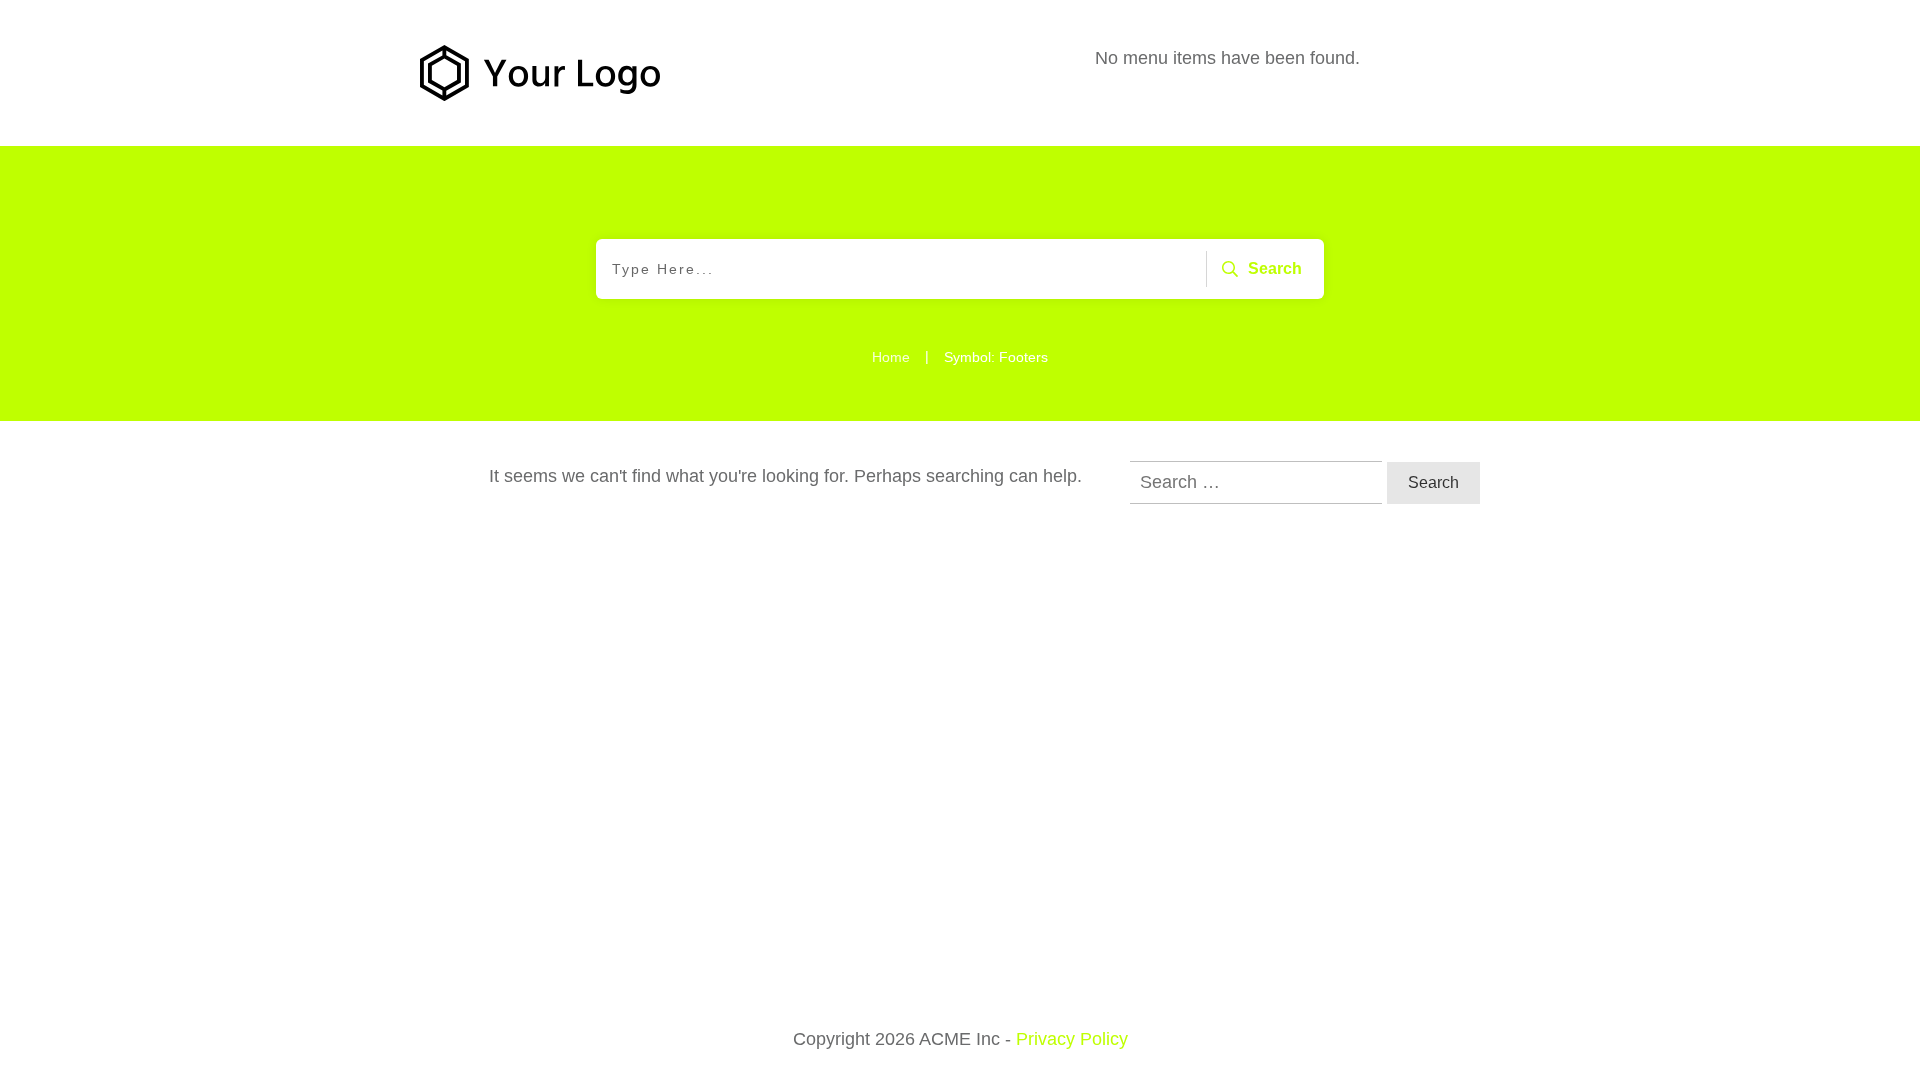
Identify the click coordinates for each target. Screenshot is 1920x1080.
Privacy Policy (1072, 1039)
